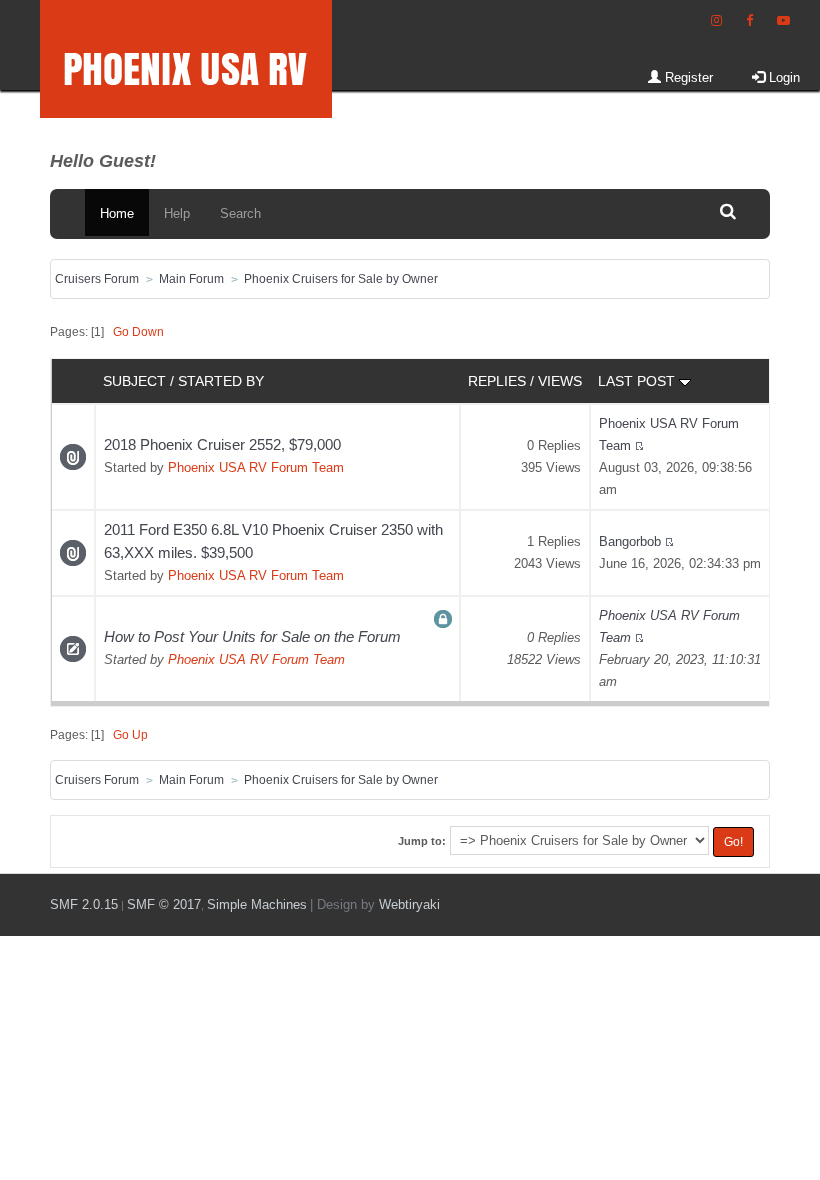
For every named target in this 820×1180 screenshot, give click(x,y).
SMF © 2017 (164, 904)
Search (240, 213)
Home (117, 213)
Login (782, 77)
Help (177, 213)
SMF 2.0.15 (84, 904)
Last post (638, 381)
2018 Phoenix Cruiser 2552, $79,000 (222, 444)
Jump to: (422, 841)
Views (560, 381)
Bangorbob (630, 541)
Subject (134, 381)
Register (687, 77)
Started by (221, 381)
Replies (497, 381)
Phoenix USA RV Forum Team (256, 467)
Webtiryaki (409, 904)
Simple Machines (257, 904)
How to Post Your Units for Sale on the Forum (252, 636)
